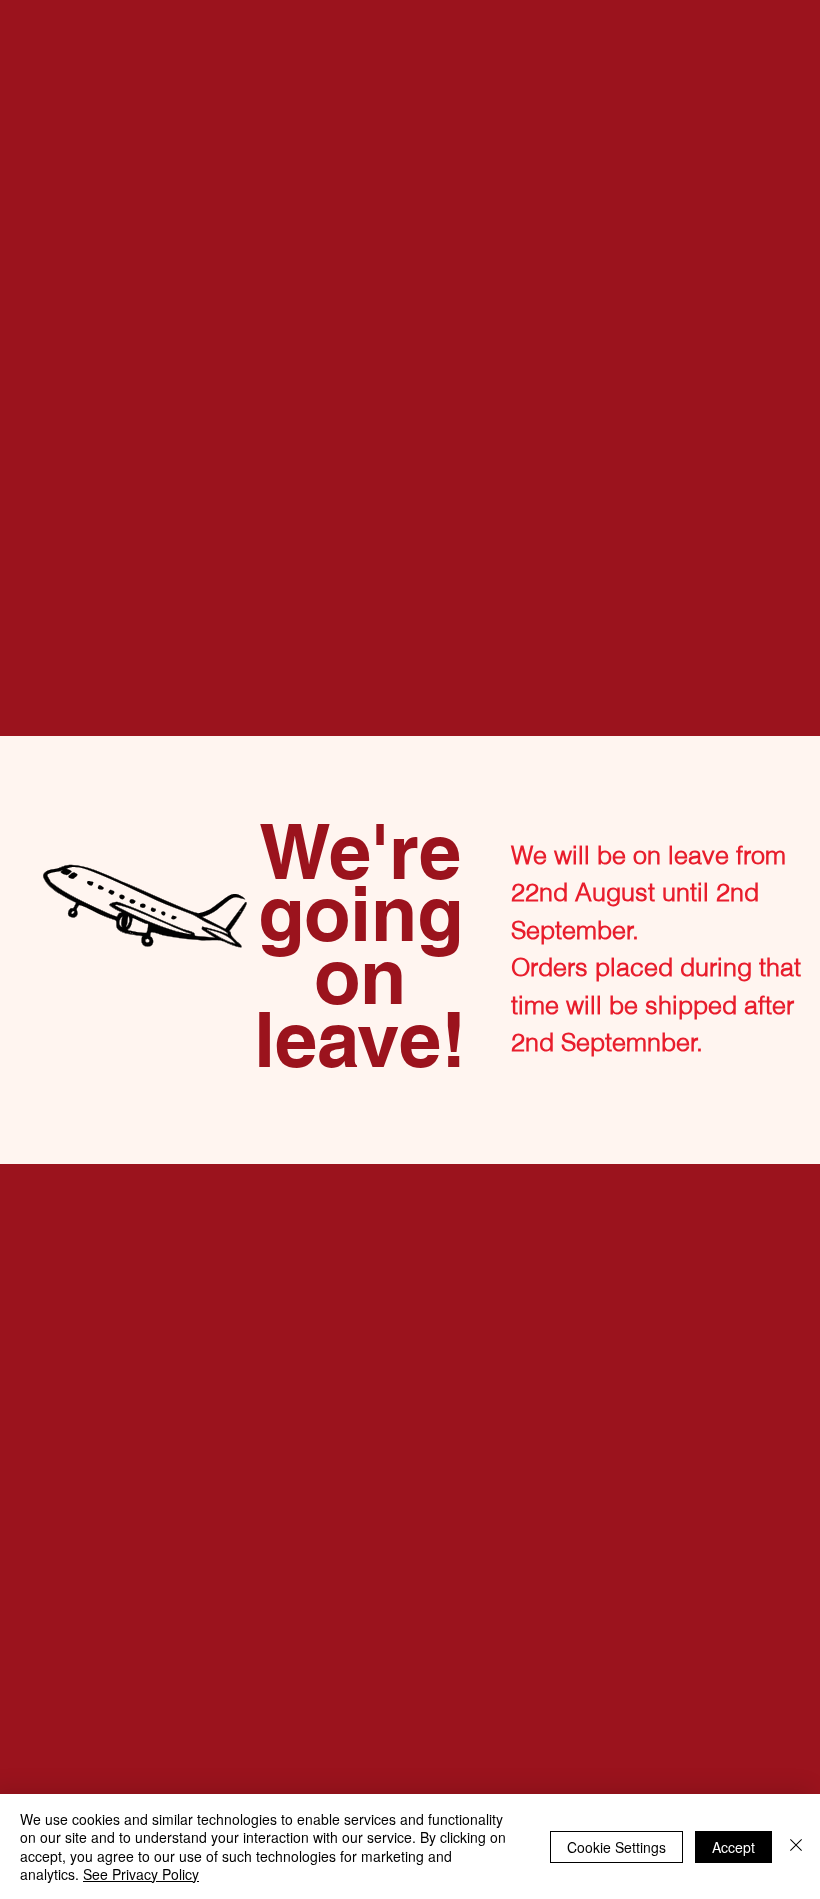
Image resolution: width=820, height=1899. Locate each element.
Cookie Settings (616, 1847)
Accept (733, 1847)
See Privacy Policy (141, 1874)
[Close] (796, 1846)
